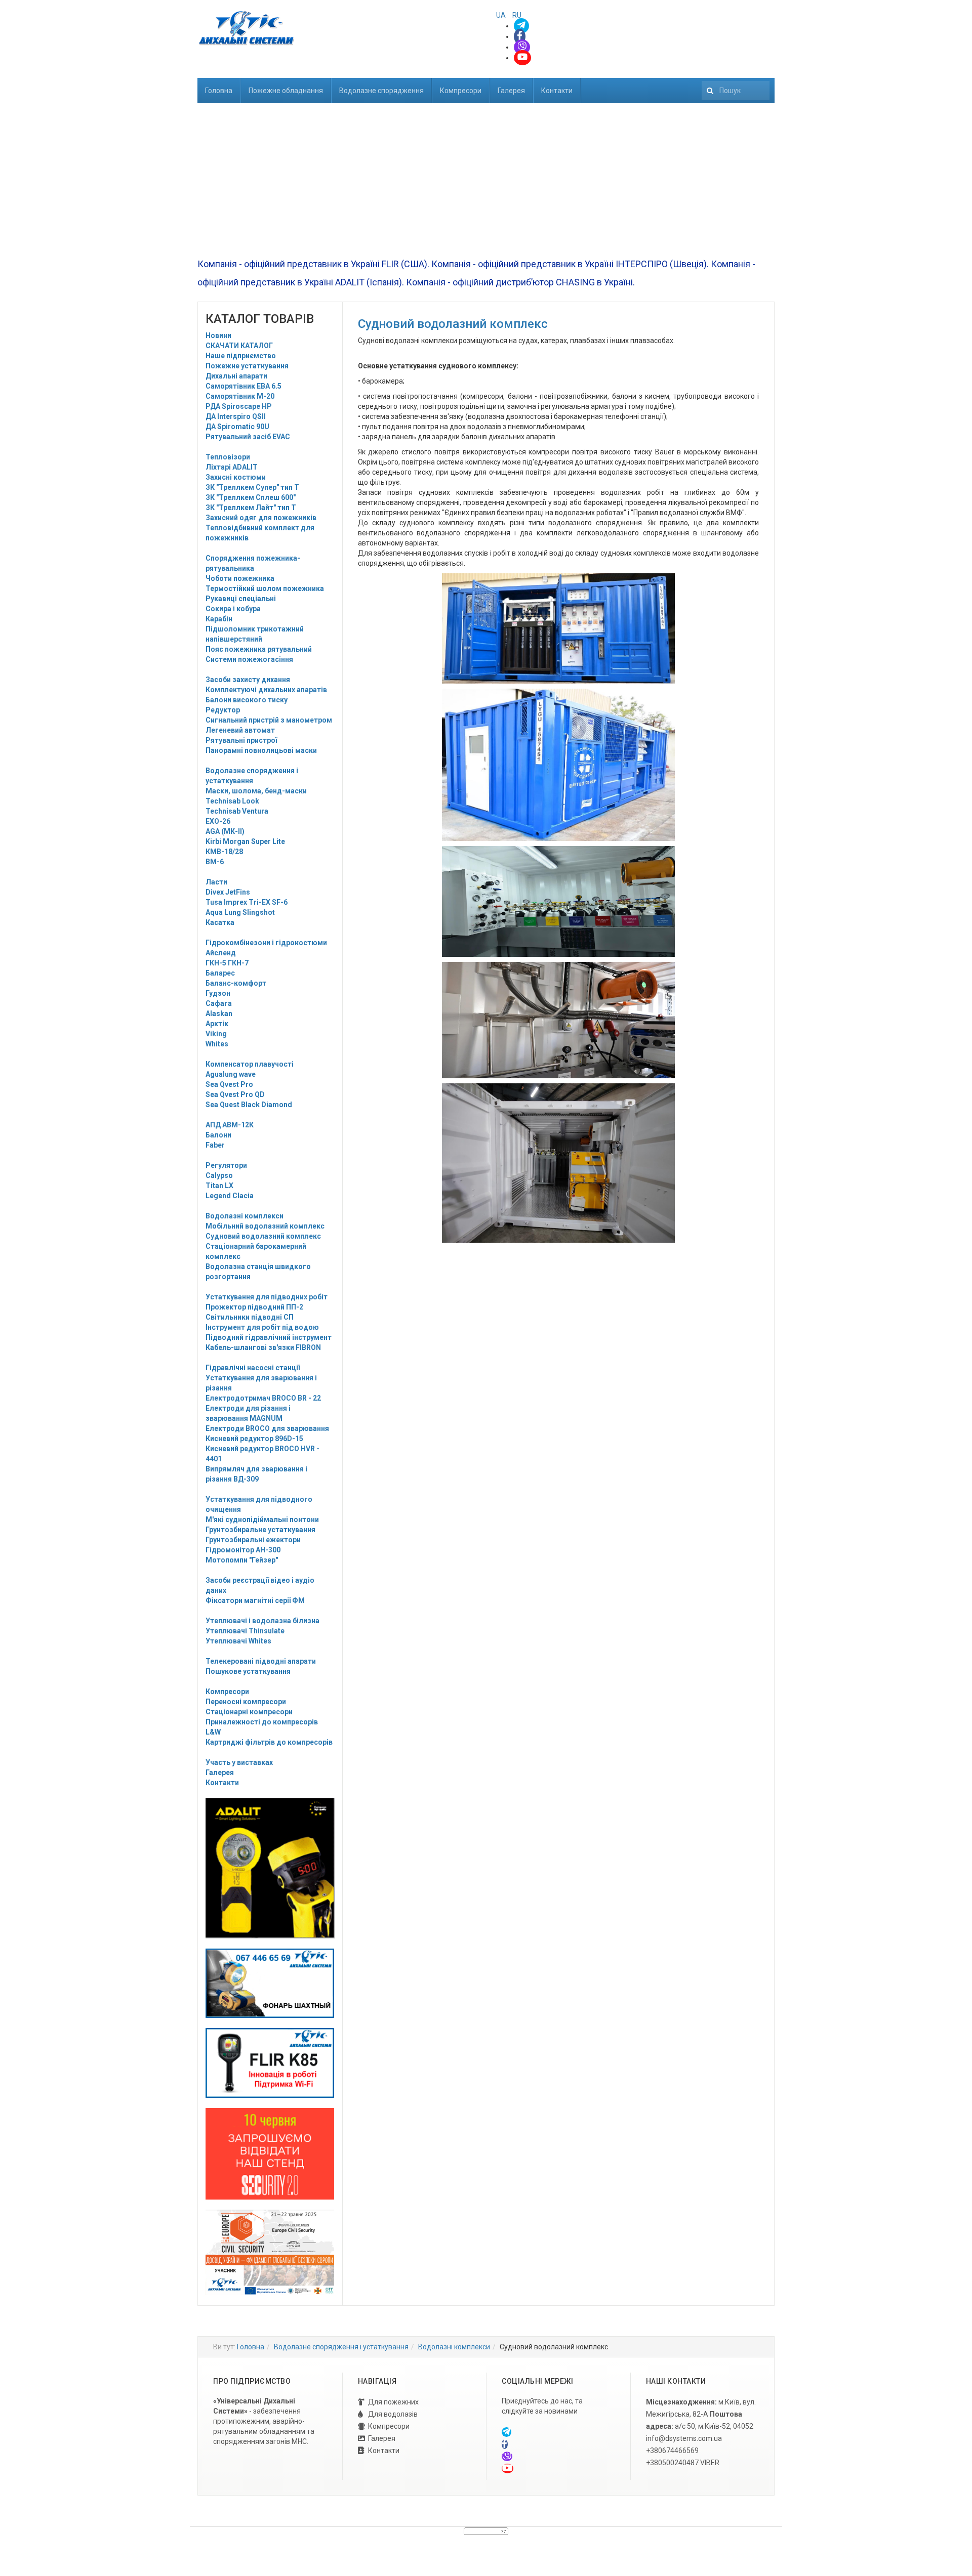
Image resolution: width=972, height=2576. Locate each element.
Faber (215, 1145)
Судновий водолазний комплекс (263, 1236)
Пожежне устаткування (247, 366)
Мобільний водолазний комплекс (265, 1226)
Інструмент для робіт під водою (262, 1327)
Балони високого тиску (247, 700)
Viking (216, 1034)
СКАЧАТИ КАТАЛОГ (239, 346)
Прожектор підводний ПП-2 (254, 1307)
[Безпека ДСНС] (270, 2252)
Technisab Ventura (237, 811)
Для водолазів (393, 2414)
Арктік (217, 1024)
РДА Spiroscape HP (239, 406)
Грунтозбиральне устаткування (260, 1530)
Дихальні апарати (236, 376)
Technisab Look (232, 801)
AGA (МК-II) (225, 831)
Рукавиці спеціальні (241, 599)
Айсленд (221, 953)
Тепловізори (228, 457)
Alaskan (219, 1013)
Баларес (220, 973)
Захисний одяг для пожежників (261, 518)
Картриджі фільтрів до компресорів (269, 1742)
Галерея (511, 91)
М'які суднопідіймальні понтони (262, 1519)
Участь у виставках (239, 1762)
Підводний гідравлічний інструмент (269, 1337)
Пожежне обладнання (286, 91)
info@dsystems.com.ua (684, 2438)
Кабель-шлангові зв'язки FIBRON (263, 1347)
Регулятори (226, 1165)
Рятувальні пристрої (241, 740)
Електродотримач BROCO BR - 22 (263, 1398)
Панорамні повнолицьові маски (261, 750)
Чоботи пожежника (240, 578)
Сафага (219, 1003)
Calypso (219, 1175)
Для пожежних (393, 2402)
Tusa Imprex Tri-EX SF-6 (247, 902)
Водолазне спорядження (381, 91)
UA (502, 15)
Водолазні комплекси (245, 1216)
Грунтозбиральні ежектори (253, 1540)
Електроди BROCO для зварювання (267, 1428)
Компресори (461, 91)
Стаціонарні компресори (249, 1712)
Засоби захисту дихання (248, 680)
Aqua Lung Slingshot (240, 912)
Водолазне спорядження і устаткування (341, 2347)
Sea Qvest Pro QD (235, 1094)
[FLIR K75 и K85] (270, 2062)
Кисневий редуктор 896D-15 (254, 1439)
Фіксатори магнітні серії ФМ (255, 1600)
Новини (218, 335)
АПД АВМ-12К (230, 1125)
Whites (217, 1044)
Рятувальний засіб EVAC (248, 437)
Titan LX (219, 1186)
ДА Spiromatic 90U (237, 427)
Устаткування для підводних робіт (267, 1297)
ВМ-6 (215, 862)
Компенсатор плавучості (250, 1064)
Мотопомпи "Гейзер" (242, 1560)
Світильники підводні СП (250, 1317)
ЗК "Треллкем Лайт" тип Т (251, 508)
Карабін (219, 619)
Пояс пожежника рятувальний (259, 649)
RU (517, 15)
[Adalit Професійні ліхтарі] (270, 1868)
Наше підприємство (241, 356)
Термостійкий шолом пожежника (265, 588)
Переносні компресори (246, 1702)
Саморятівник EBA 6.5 (244, 386)
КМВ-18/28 (224, 852)
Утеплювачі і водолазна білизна (262, 1621)
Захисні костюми (236, 477)
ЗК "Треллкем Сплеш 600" (251, 497)
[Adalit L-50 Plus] (270, 1982)
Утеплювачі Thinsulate (245, 1631)
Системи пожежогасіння (249, 659)
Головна (219, 91)
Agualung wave (231, 1074)
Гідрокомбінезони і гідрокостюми (266, 943)
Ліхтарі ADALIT (232, 467)
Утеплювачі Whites (238, 1641)
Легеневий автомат (240, 730)
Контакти (557, 91)
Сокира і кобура (233, 609)
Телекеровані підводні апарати (261, 1661)
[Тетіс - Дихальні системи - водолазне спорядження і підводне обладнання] (246, 28)
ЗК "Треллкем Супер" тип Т (252, 487)
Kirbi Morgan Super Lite (245, 841)
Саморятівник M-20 (240, 396)
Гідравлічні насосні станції (253, 1368)
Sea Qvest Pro (229, 1084)
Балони (218, 1135)
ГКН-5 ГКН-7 (227, 963)
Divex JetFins (228, 892)
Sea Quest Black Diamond (249, 1105)
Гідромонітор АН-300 (243, 1550)
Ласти (216, 882)
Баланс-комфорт (236, 983)
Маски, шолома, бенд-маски (256, 791)
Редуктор (223, 710)
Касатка (220, 922)
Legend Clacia (230, 1196)
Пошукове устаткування (248, 1671)
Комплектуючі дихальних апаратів (266, 690)
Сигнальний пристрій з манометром (269, 720)
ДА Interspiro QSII (236, 416)
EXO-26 (218, 821)
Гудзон (218, 993)
